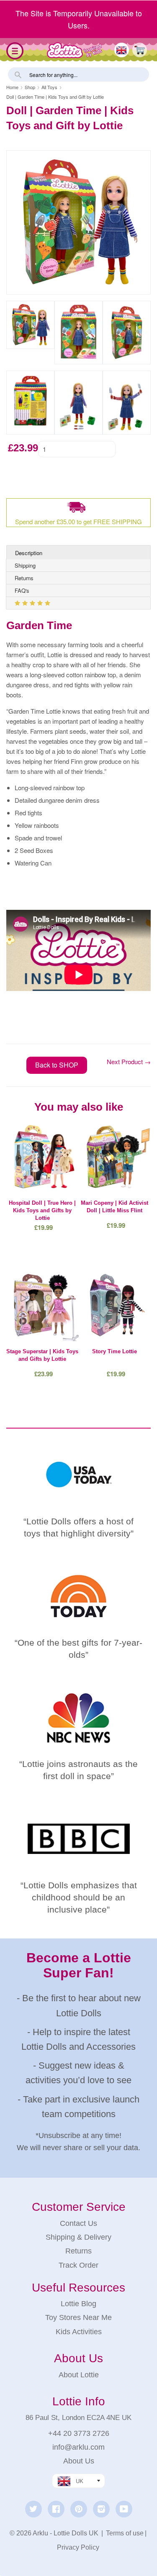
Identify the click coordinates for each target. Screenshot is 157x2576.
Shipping (25, 565)
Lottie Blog (78, 2304)
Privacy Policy (78, 2547)
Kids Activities (79, 2332)
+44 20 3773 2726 (79, 2433)
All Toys (49, 87)
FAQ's (22, 590)
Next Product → (129, 1061)
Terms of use (125, 2533)
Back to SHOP (57, 1065)
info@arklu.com (78, 2447)
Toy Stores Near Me (78, 2317)
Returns (24, 578)
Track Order (78, 2265)
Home (12, 87)
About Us (79, 2461)
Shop (30, 87)
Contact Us (78, 2223)
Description (29, 553)
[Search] (17, 74)
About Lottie (79, 2375)
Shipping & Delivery (78, 2237)
